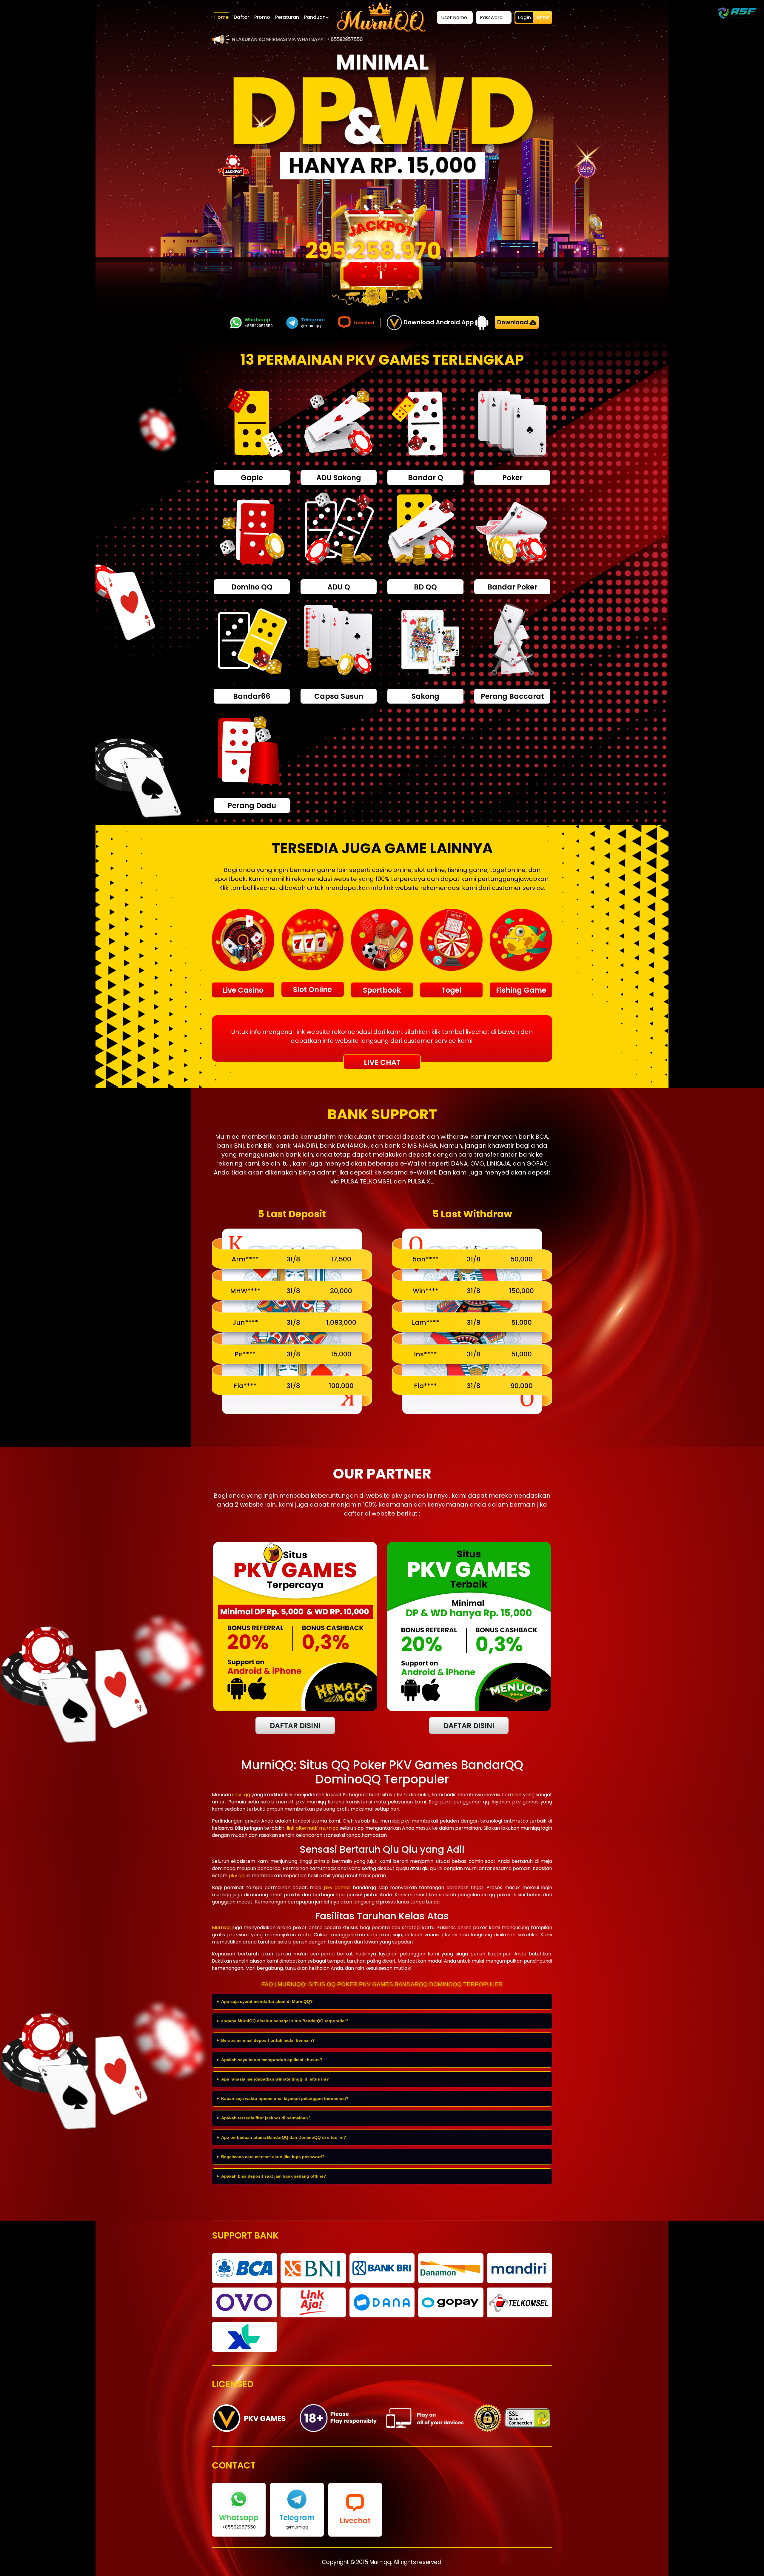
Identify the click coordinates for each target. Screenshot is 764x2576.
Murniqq (221, 1928)
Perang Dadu (252, 806)
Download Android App (439, 322)
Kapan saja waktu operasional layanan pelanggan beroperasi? (285, 2098)
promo (262, 17)
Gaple (252, 478)
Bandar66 (252, 696)
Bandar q (426, 478)
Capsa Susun (339, 696)
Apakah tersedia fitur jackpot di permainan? (266, 2118)
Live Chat (382, 1062)
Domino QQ (252, 587)
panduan (315, 17)
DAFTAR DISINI (295, 1726)
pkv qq (237, 1876)
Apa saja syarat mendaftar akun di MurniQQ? (267, 2001)
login (525, 17)
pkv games (337, 1888)
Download (513, 322)
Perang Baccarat (512, 696)
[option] (382, 117)
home (221, 17)
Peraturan (287, 17)
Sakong (425, 696)
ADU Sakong (339, 478)
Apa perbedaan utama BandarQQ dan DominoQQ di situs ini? (284, 2137)
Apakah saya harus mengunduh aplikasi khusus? (272, 2060)
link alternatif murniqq (313, 1828)
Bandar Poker (512, 587)
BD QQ (425, 587)
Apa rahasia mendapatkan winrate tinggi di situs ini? (275, 2079)
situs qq (241, 1795)
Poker (512, 478)
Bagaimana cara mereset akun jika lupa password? (273, 2157)
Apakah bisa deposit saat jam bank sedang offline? (274, 2176)
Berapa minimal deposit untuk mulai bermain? (268, 2040)
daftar (241, 17)
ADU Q (339, 587)
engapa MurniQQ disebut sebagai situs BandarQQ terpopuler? (285, 2021)
